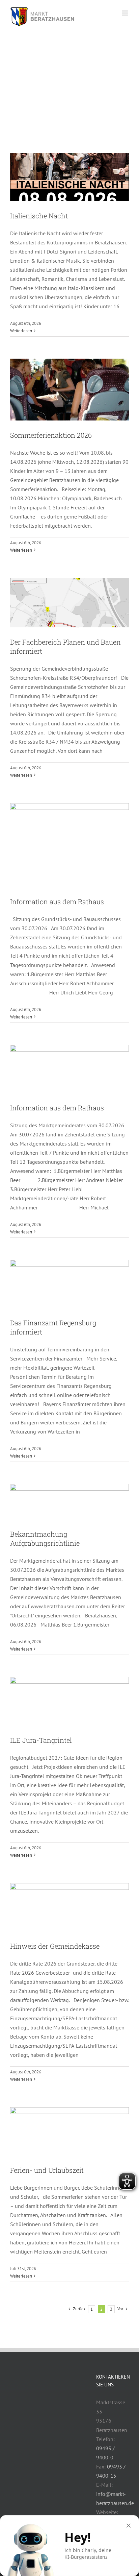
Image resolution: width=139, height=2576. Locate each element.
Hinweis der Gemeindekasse (55, 1946)
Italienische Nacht (39, 216)
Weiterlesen (21, 331)
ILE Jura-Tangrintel (41, 1740)
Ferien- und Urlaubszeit (47, 2170)
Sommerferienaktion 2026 (51, 435)
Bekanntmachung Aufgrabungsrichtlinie (45, 1538)
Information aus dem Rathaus (57, 901)
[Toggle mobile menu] (125, 13)
